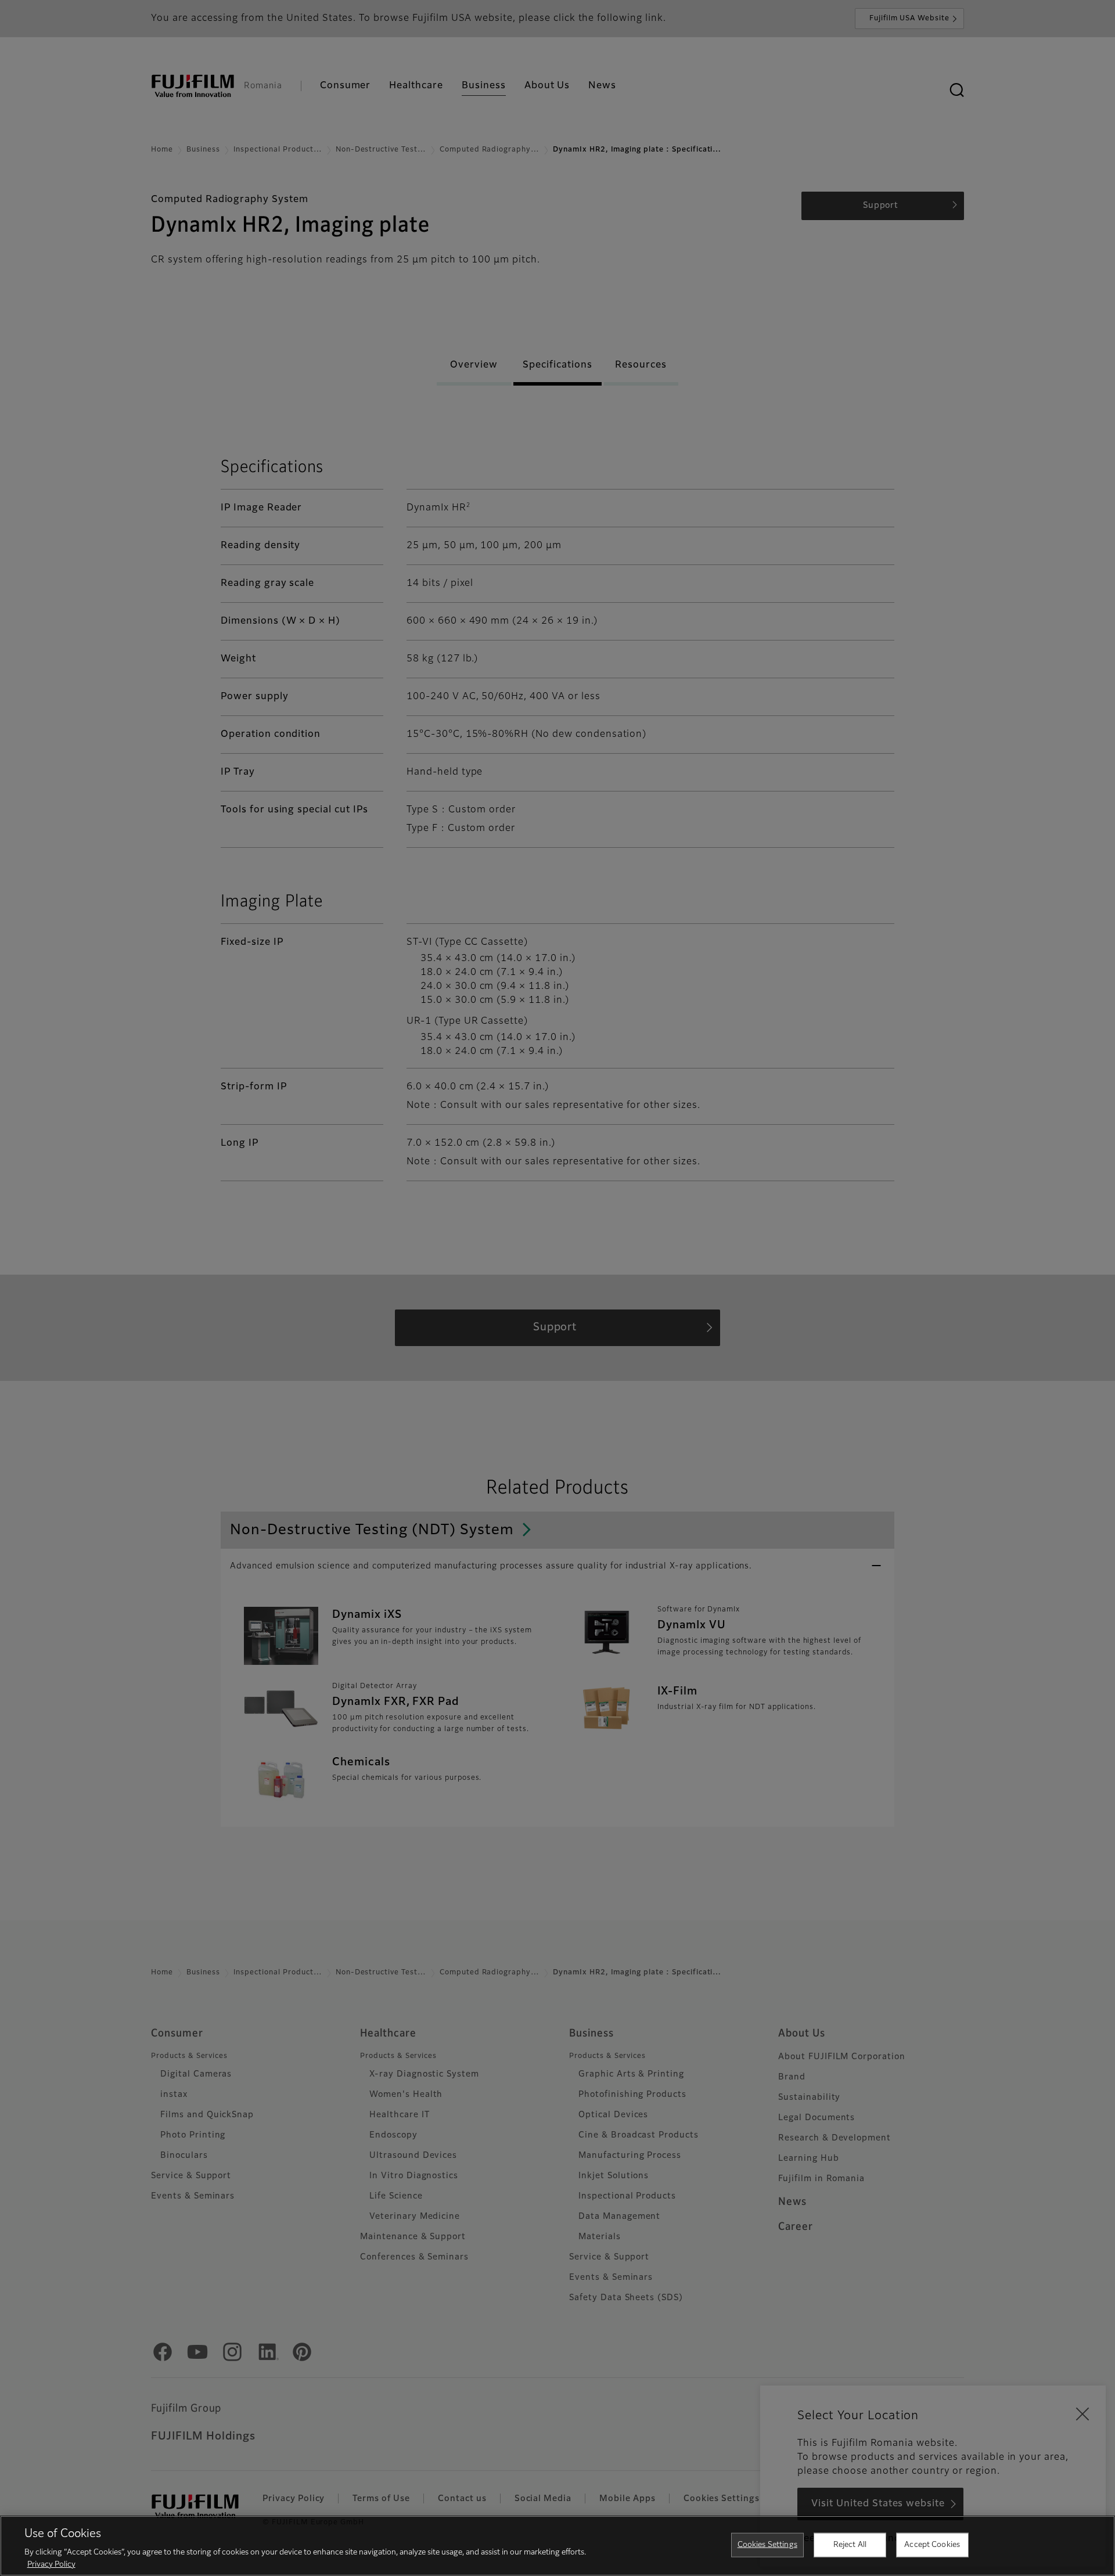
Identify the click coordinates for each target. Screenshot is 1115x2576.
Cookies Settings (767, 2545)
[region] (557, 2546)
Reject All (850, 2545)
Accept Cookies (932, 2545)
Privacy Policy (51, 2564)
